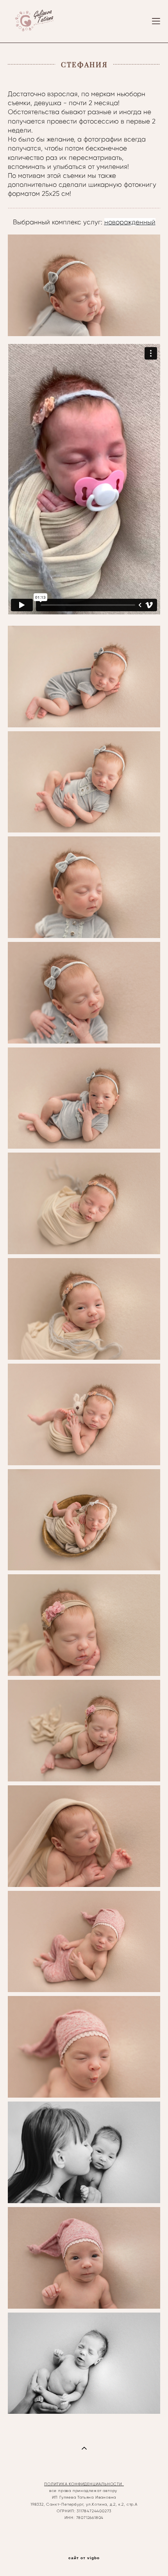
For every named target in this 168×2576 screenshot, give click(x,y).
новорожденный (130, 222)
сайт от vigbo (84, 2558)
